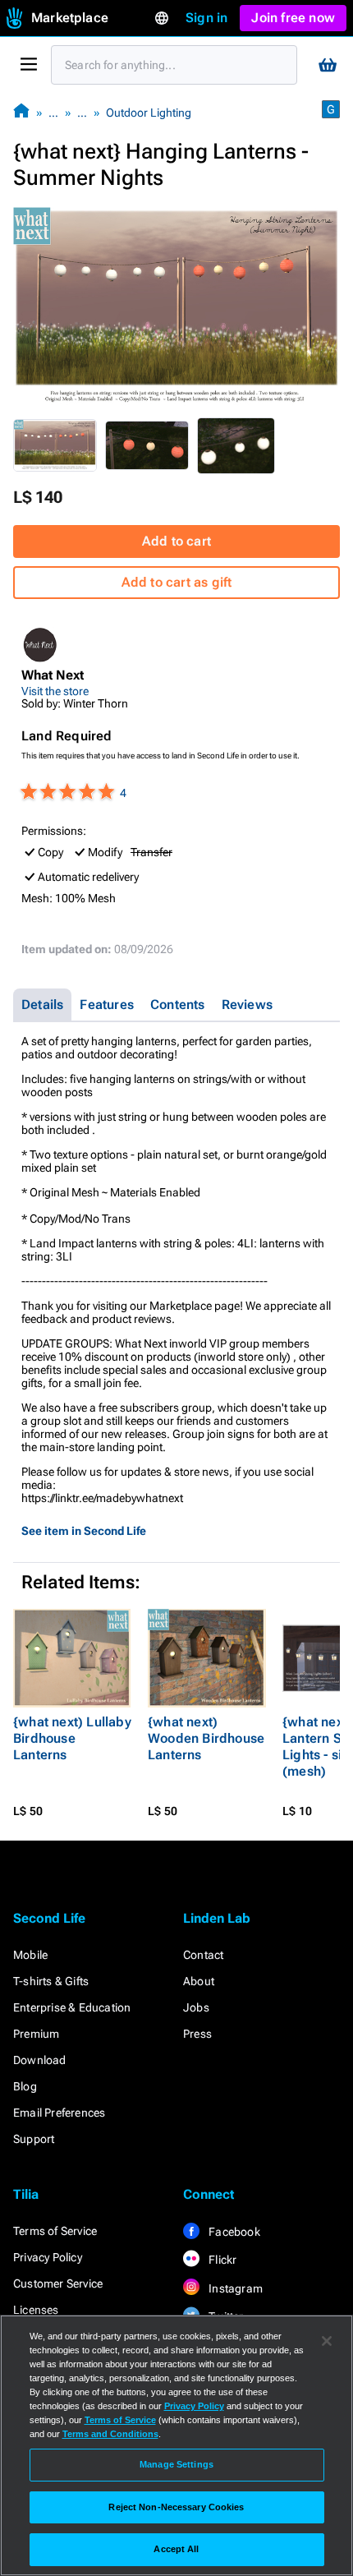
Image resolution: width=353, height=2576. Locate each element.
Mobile (30, 1955)
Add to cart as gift (177, 582)
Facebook (233, 2232)
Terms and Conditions (110, 2434)
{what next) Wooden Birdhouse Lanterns (206, 1738)
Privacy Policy (48, 2257)
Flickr (221, 2260)
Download (40, 2060)
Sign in (206, 18)
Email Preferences (59, 2113)
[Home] (21, 112)
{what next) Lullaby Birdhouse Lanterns (72, 1738)
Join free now (293, 18)
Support (34, 2139)
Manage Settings (176, 2464)
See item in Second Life (84, 1531)
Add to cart (176, 541)
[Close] (327, 2341)
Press (197, 2034)
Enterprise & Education (72, 2007)
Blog (25, 2086)
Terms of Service (55, 2231)
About (199, 1981)
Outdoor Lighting (149, 113)
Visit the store (55, 691)
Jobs (196, 2007)
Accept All (176, 2549)
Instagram (234, 2288)
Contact (203, 1955)
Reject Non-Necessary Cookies (176, 2507)
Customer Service (58, 2283)
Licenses (36, 2310)
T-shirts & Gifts (51, 1981)
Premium (36, 2034)
